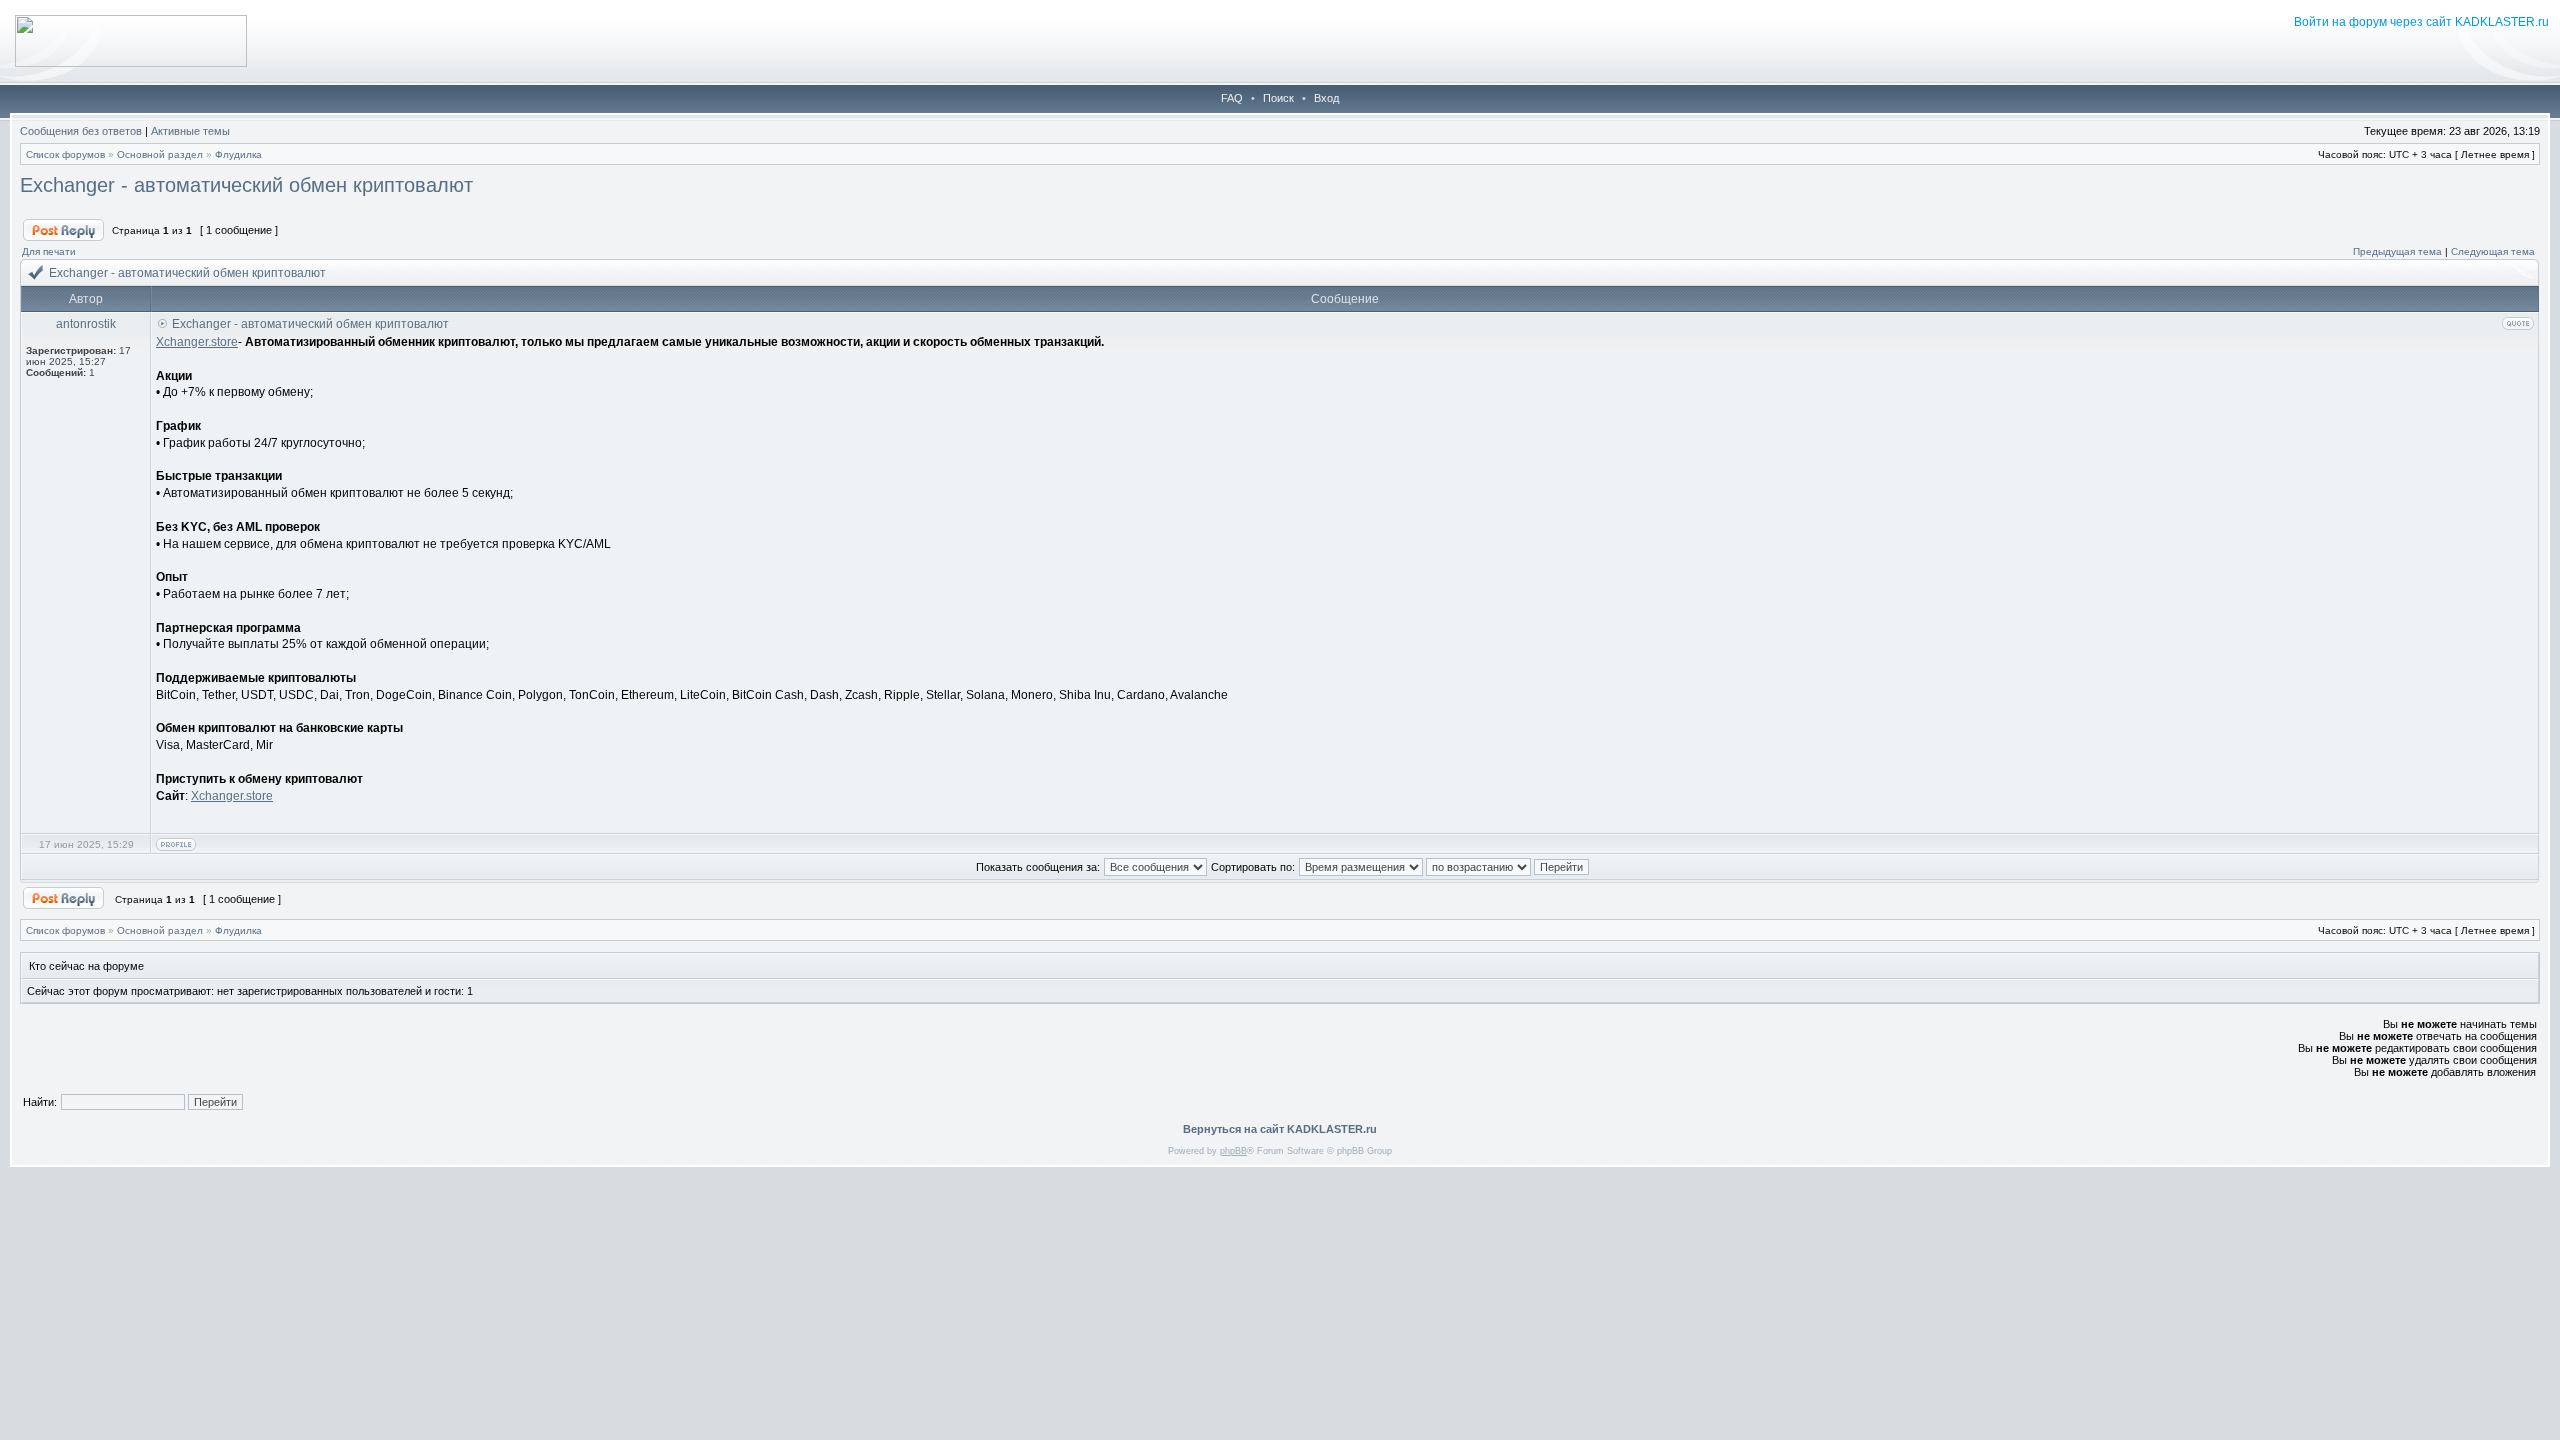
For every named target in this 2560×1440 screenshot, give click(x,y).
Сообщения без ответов (81, 131)
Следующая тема (2493, 251)
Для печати (49, 251)
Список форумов (65, 154)
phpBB (1233, 1151)
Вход (1326, 98)
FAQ (1232, 98)
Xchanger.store (197, 342)
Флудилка (238, 154)
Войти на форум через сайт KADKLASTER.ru (2421, 22)
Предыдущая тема (2397, 251)
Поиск (1278, 98)
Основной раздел (160, 154)
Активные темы (190, 131)
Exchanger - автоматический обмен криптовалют (246, 185)
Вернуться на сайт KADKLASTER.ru (1280, 1129)
